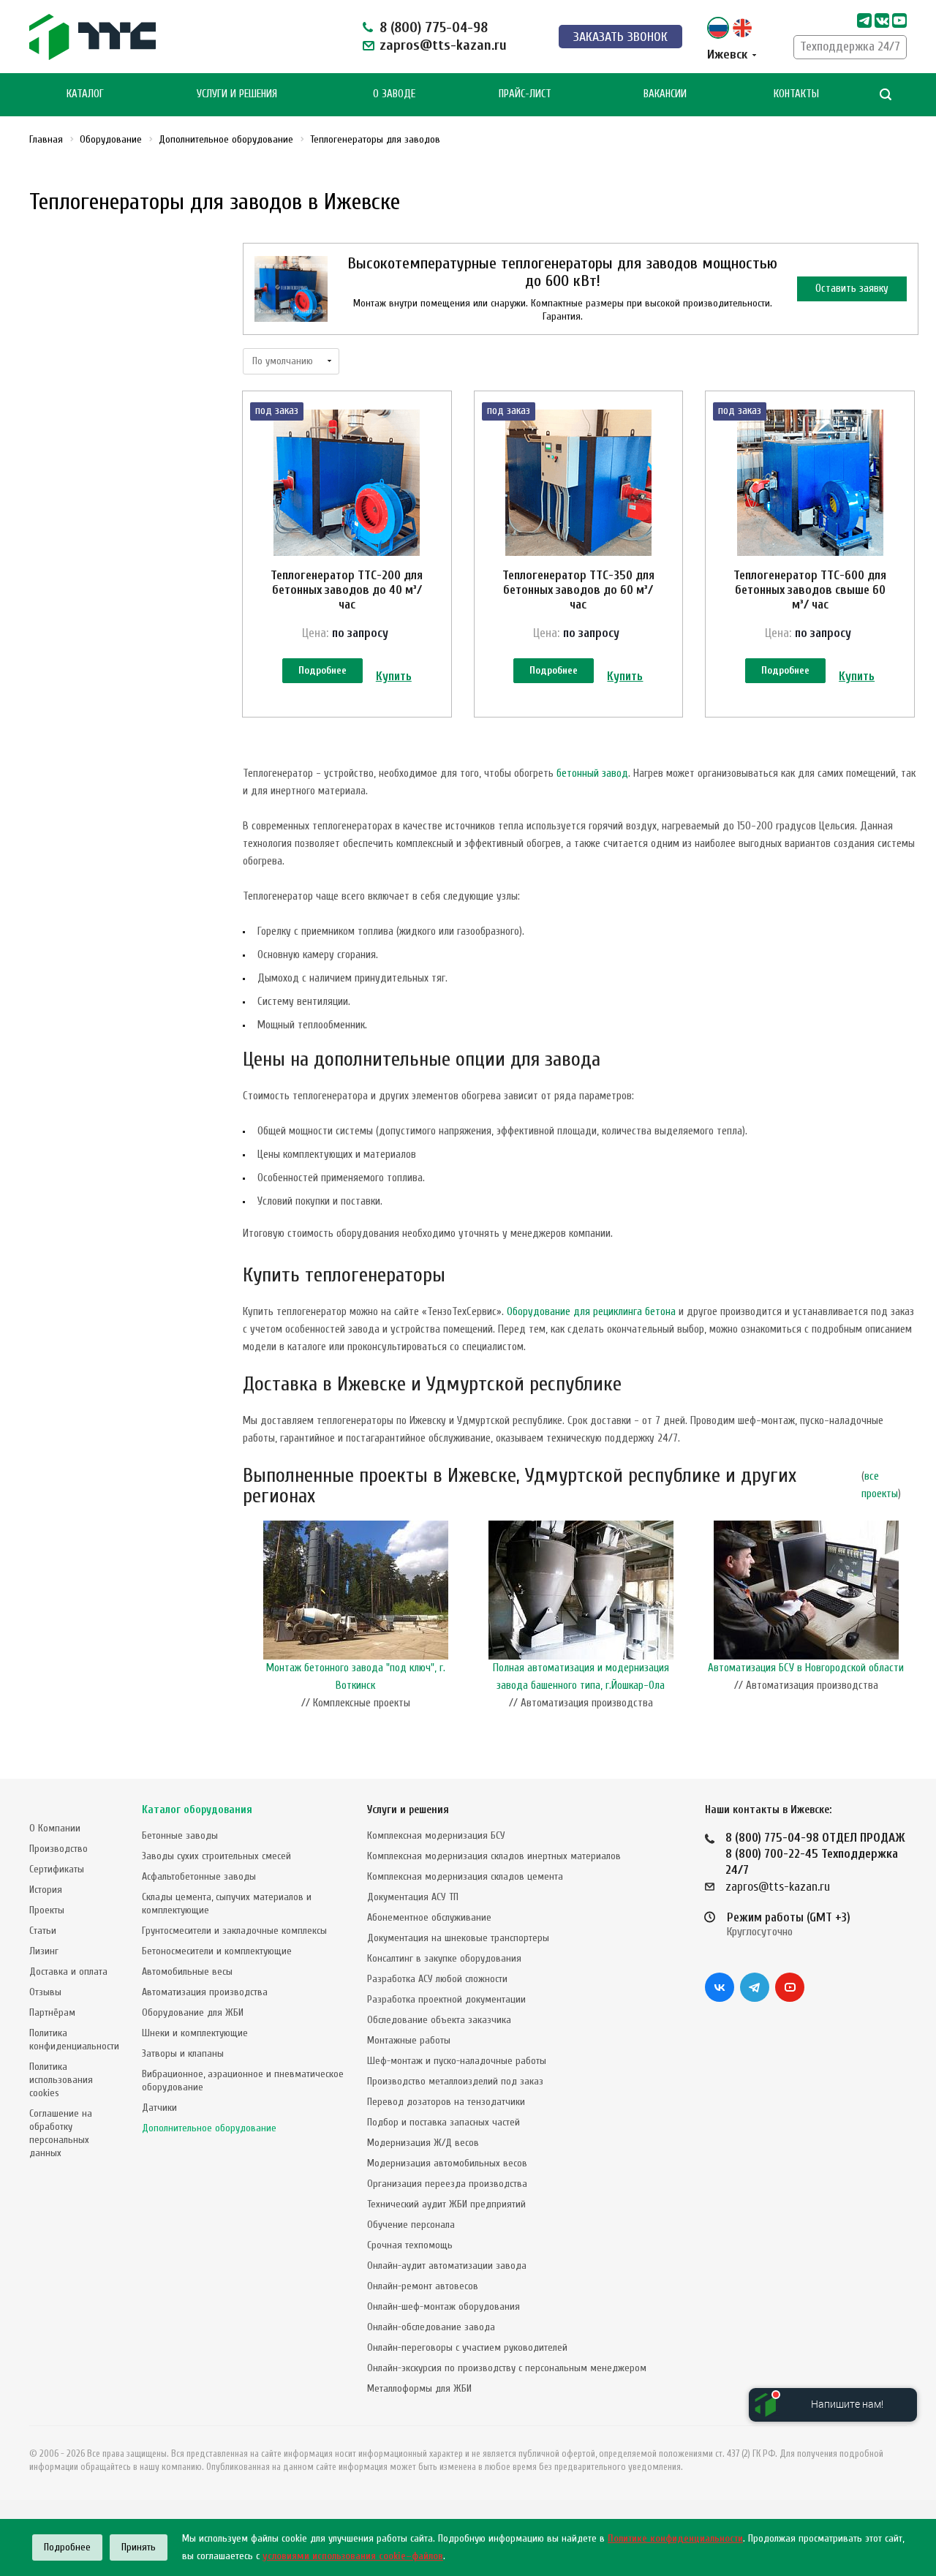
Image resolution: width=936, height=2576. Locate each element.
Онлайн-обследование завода (431, 2327)
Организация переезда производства (447, 2184)
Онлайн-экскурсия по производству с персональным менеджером (507, 2368)
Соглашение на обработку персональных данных (61, 2133)
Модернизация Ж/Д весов (423, 2143)
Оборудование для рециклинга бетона (591, 1312)
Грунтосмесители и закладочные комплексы (234, 1931)
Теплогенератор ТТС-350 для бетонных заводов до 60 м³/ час (578, 590)
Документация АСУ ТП (413, 1897)
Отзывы (45, 1992)
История (46, 1890)
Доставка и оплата (68, 1971)
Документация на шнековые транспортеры (458, 1938)
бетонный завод (592, 773)
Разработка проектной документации (446, 1999)
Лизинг (44, 1951)
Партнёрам (52, 2012)
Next (911, 1619)
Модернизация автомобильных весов (447, 2163)
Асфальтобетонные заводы (199, 1876)
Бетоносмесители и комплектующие (217, 1951)
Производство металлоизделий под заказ (455, 2081)
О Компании (55, 1828)
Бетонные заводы (180, 1835)
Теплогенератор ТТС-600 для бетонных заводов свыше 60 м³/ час (810, 590)
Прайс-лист (525, 94)
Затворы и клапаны (183, 2053)
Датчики (159, 2108)
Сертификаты (57, 1869)
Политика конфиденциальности (74, 2040)
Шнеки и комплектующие (195, 2033)
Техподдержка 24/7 (850, 46)
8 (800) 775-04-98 (434, 27)
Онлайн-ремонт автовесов (423, 2286)
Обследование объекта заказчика (439, 2020)
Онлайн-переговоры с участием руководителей (467, 2347)
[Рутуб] (899, 20)
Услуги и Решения (237, 94)
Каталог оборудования (197, 1810)
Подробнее (322, 670)
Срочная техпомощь (410, 2245)
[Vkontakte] (882, 20)
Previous (250, 1619)
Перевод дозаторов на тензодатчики (446, 2102)
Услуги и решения (408, 1810)
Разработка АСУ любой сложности (437, 1979)
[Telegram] (864, 20)
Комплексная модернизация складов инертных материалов (494, 1856)
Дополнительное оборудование (209, 2128)
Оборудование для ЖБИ (193, 2012)
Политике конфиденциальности (675, 2538)
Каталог (85, 94)
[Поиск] (886, 95)
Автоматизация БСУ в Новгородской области (806, 1668)
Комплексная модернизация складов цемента (465, 1876)
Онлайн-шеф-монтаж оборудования (444, 2306)
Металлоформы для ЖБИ (419, 2388)
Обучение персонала (411, 2225)
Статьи (43, 1931)
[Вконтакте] (720, 1987)
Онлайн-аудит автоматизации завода (447, 2266)
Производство (58, 1849)
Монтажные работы (409, 2040)
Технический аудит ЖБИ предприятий (446, 2204)
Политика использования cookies (61, 2080)
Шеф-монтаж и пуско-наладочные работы (457, 2061)
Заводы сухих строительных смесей (216, 1856)
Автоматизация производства (205, 1992)
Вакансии (665, 94)
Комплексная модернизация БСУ (436, 1835)
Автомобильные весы (187, 1971)
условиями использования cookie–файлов (353, 2556)
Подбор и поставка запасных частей (444, 2122)
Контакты (796, 94)
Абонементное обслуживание (429, 1917)
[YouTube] (790, 1987)
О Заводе (394, 94)
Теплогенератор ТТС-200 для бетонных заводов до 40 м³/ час (347, 590)
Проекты (47, 1910)
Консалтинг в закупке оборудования (444, 1958)
